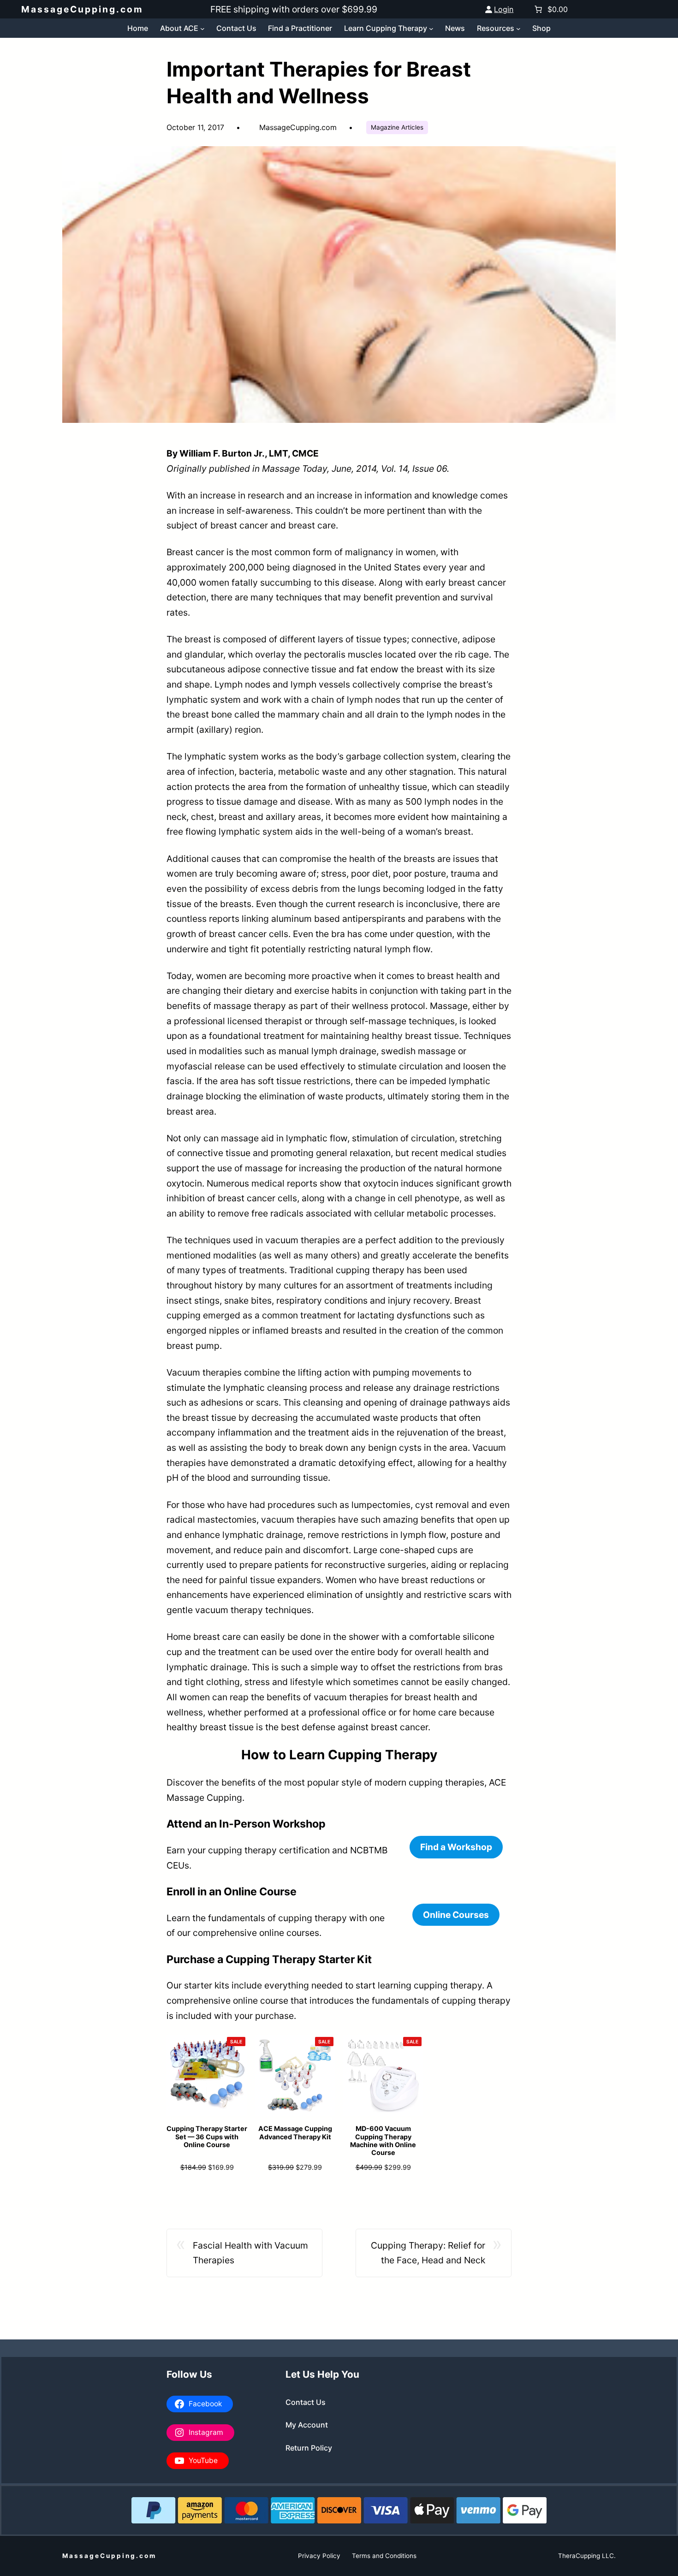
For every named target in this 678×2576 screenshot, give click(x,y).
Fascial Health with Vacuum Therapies (250, 2253)
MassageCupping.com (82, 9)
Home (138, 28)
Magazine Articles (397, 127)
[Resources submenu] (518, 28)
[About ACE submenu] (202, 28)
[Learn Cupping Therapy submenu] (431, 28)
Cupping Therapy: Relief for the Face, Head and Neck (428, 2253)
